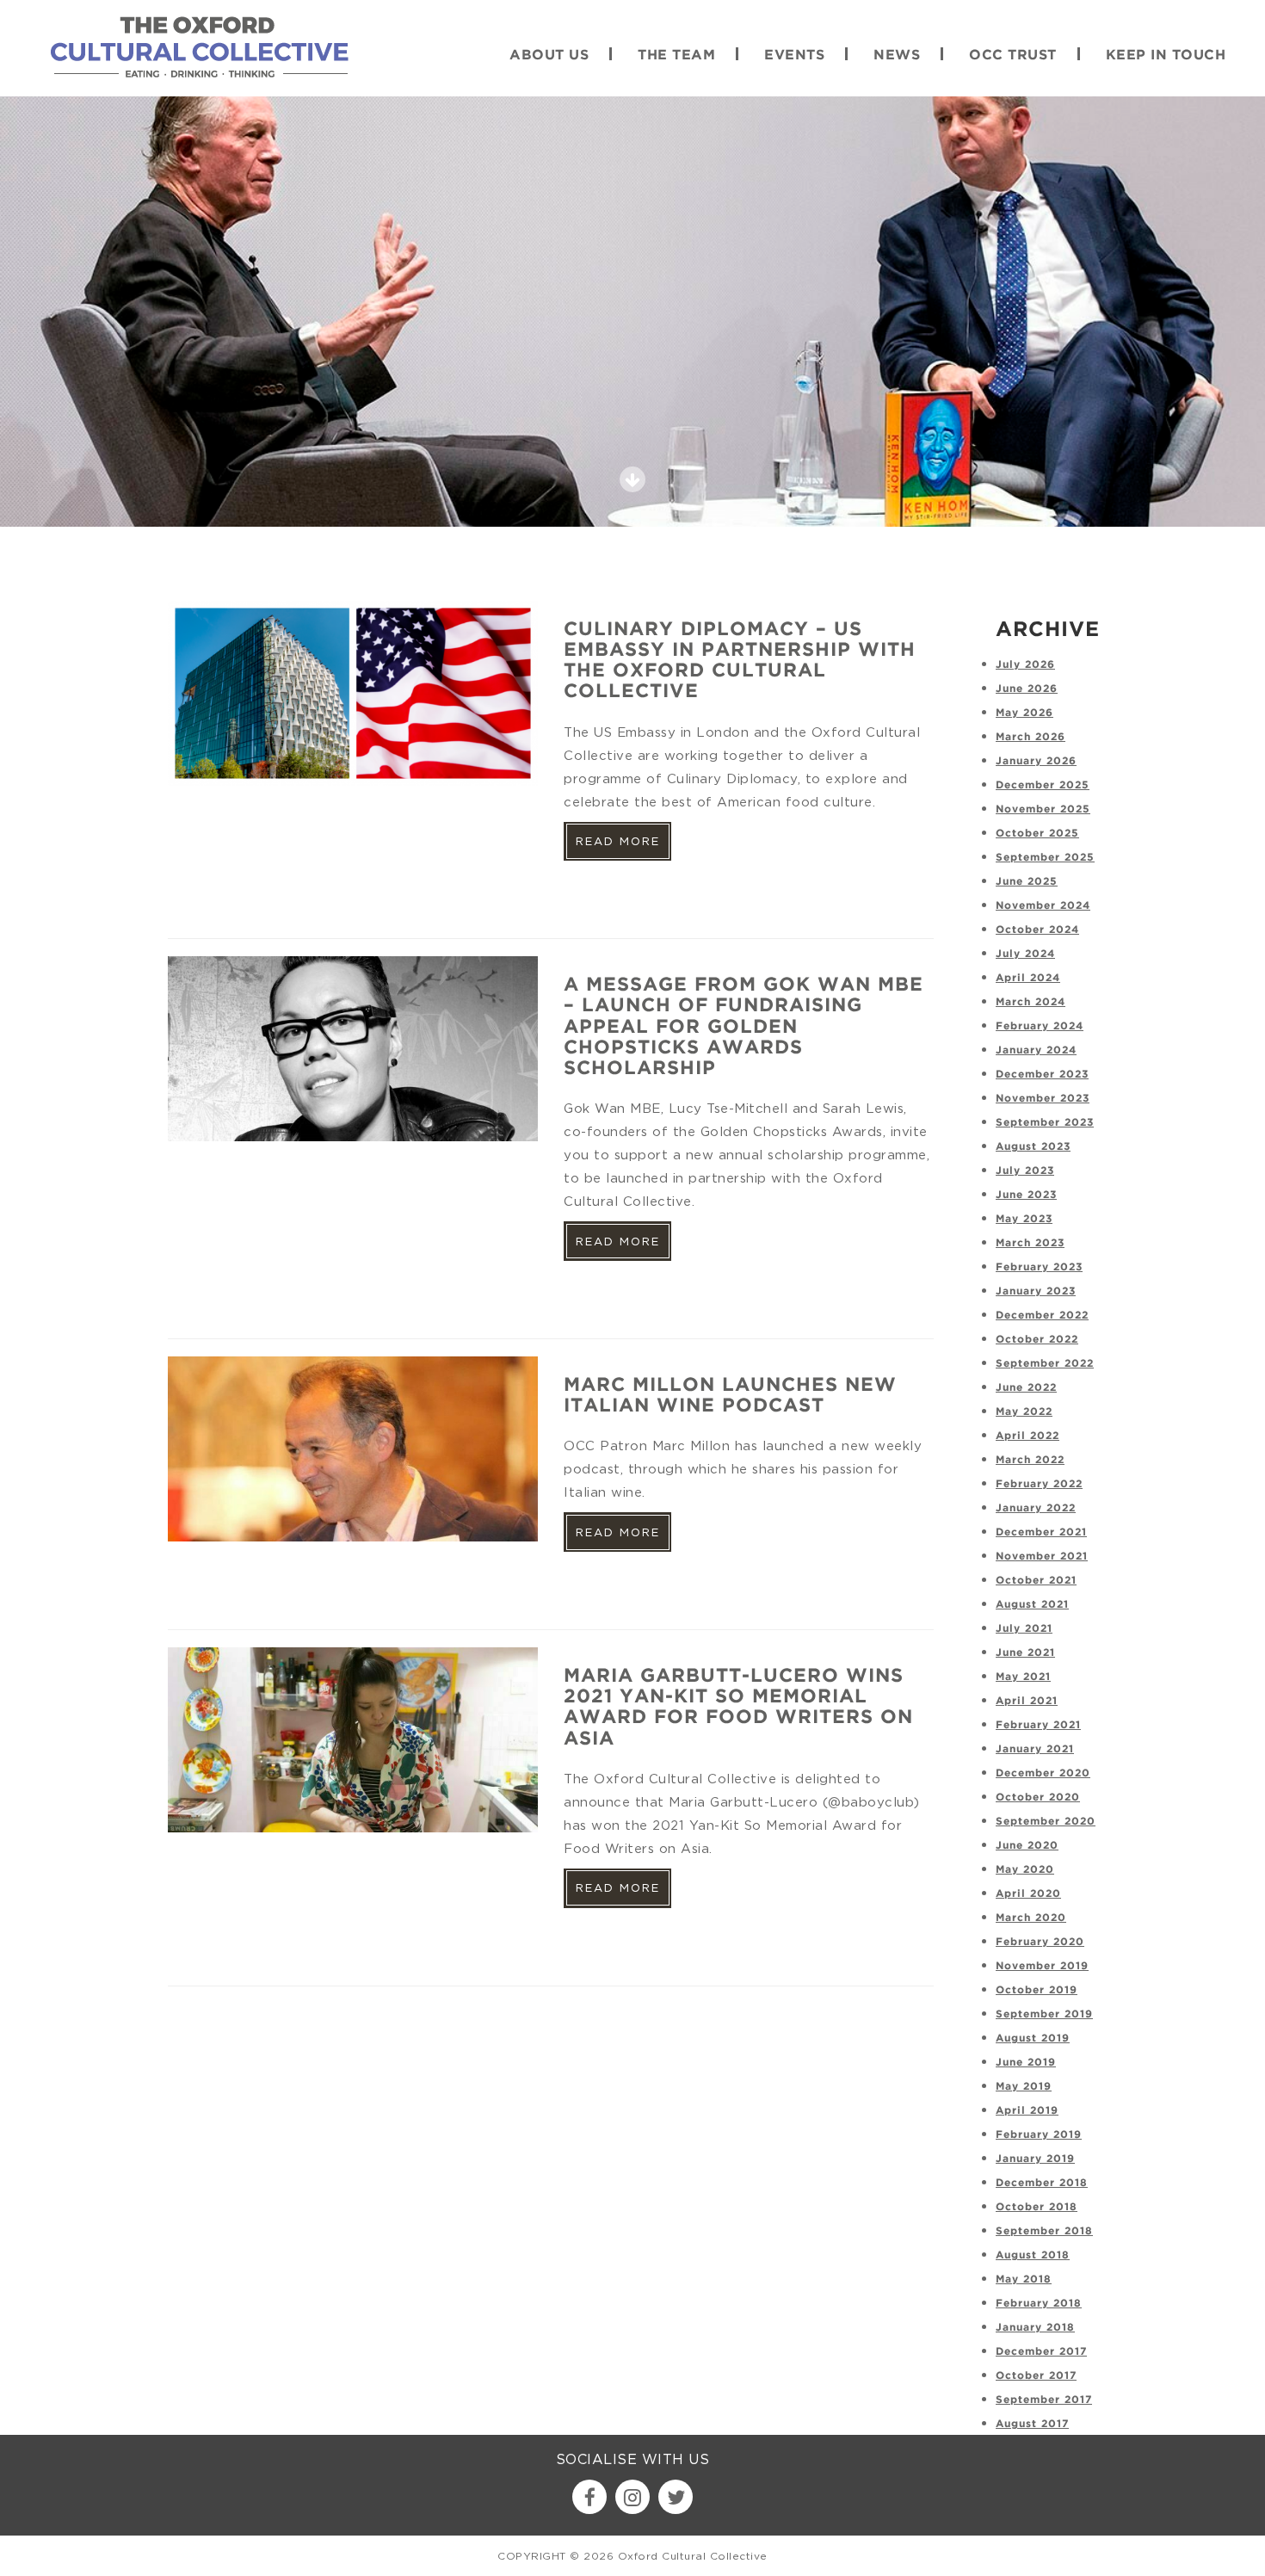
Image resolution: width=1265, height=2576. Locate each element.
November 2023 (1043, 1099)
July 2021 (1024, 1629)
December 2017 (1041, 2352)
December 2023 (1042, 1075)
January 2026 (1036, 761)
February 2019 (1039, 2135)
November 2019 (1042, 1966)
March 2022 (1030, 1460)
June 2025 (1027, 882)
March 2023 (1030, 1243)
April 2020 (1028, 1894)
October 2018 (1037, 2207)
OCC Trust (1013, 56)
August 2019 (1033, 2039)
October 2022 (1037, 1340)
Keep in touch (1166, 56)
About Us (549, 56)
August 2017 (1032, 2424)
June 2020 (1027, 1846)
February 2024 (1040, 1026)
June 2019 (1026, 2063)
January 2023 (1036, 1291)
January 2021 (1035, 1749)
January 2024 (1036, 1050)
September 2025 (1045, 858)
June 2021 (1025, 1653)
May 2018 (1024, 2279)
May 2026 (1024, 713)
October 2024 (1037, 930)
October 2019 (1037, 1990)
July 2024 (1025, 954)
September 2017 (1044, 2400)
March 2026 (1031, 737)
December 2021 (1041, 1532)
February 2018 (1039, 2304)
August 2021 (1032, 1605)
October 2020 (1038, 1798)
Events (794, 56)
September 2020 (1046, 1822)
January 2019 (1035, 2159)
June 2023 (1026, 1195)
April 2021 (1027, 1701)
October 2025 (1037, 834)
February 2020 (1040, 1942)
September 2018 (1044, 2231)
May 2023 (1024, 1219)
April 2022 (1027, 1436)
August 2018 (1033, 2255)
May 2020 (1025, 1870)
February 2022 (1039, 1484)
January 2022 (1036, 1508)
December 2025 (1043, 785)
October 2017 (1036, 2376)
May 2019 (1024, 2087)
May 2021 (1023, 1677)
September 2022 (1045, 1364)
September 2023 (1045, 1123)
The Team (676, 56)
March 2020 (1031, 1918)
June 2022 (1026, 1388)
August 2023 (1033, 1147)
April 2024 (1028, 978)
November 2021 (1042, 1557)
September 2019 (1044, 2014)
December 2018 (1042, 2183)
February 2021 (1038, 1725)
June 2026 (1027, 689)
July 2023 (1025, 1171)
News (897, 56)
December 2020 (1043, 1773)
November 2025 (1043, 809)
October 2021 (1036, 1581)
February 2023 (1039, 1267)
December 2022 (1042, 1316)
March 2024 (1031, 1002)
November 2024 (1043, 906)
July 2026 (1025, 665)
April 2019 (1027, 2111)
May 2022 (1024, 1412)
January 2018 (1035, 2328)
